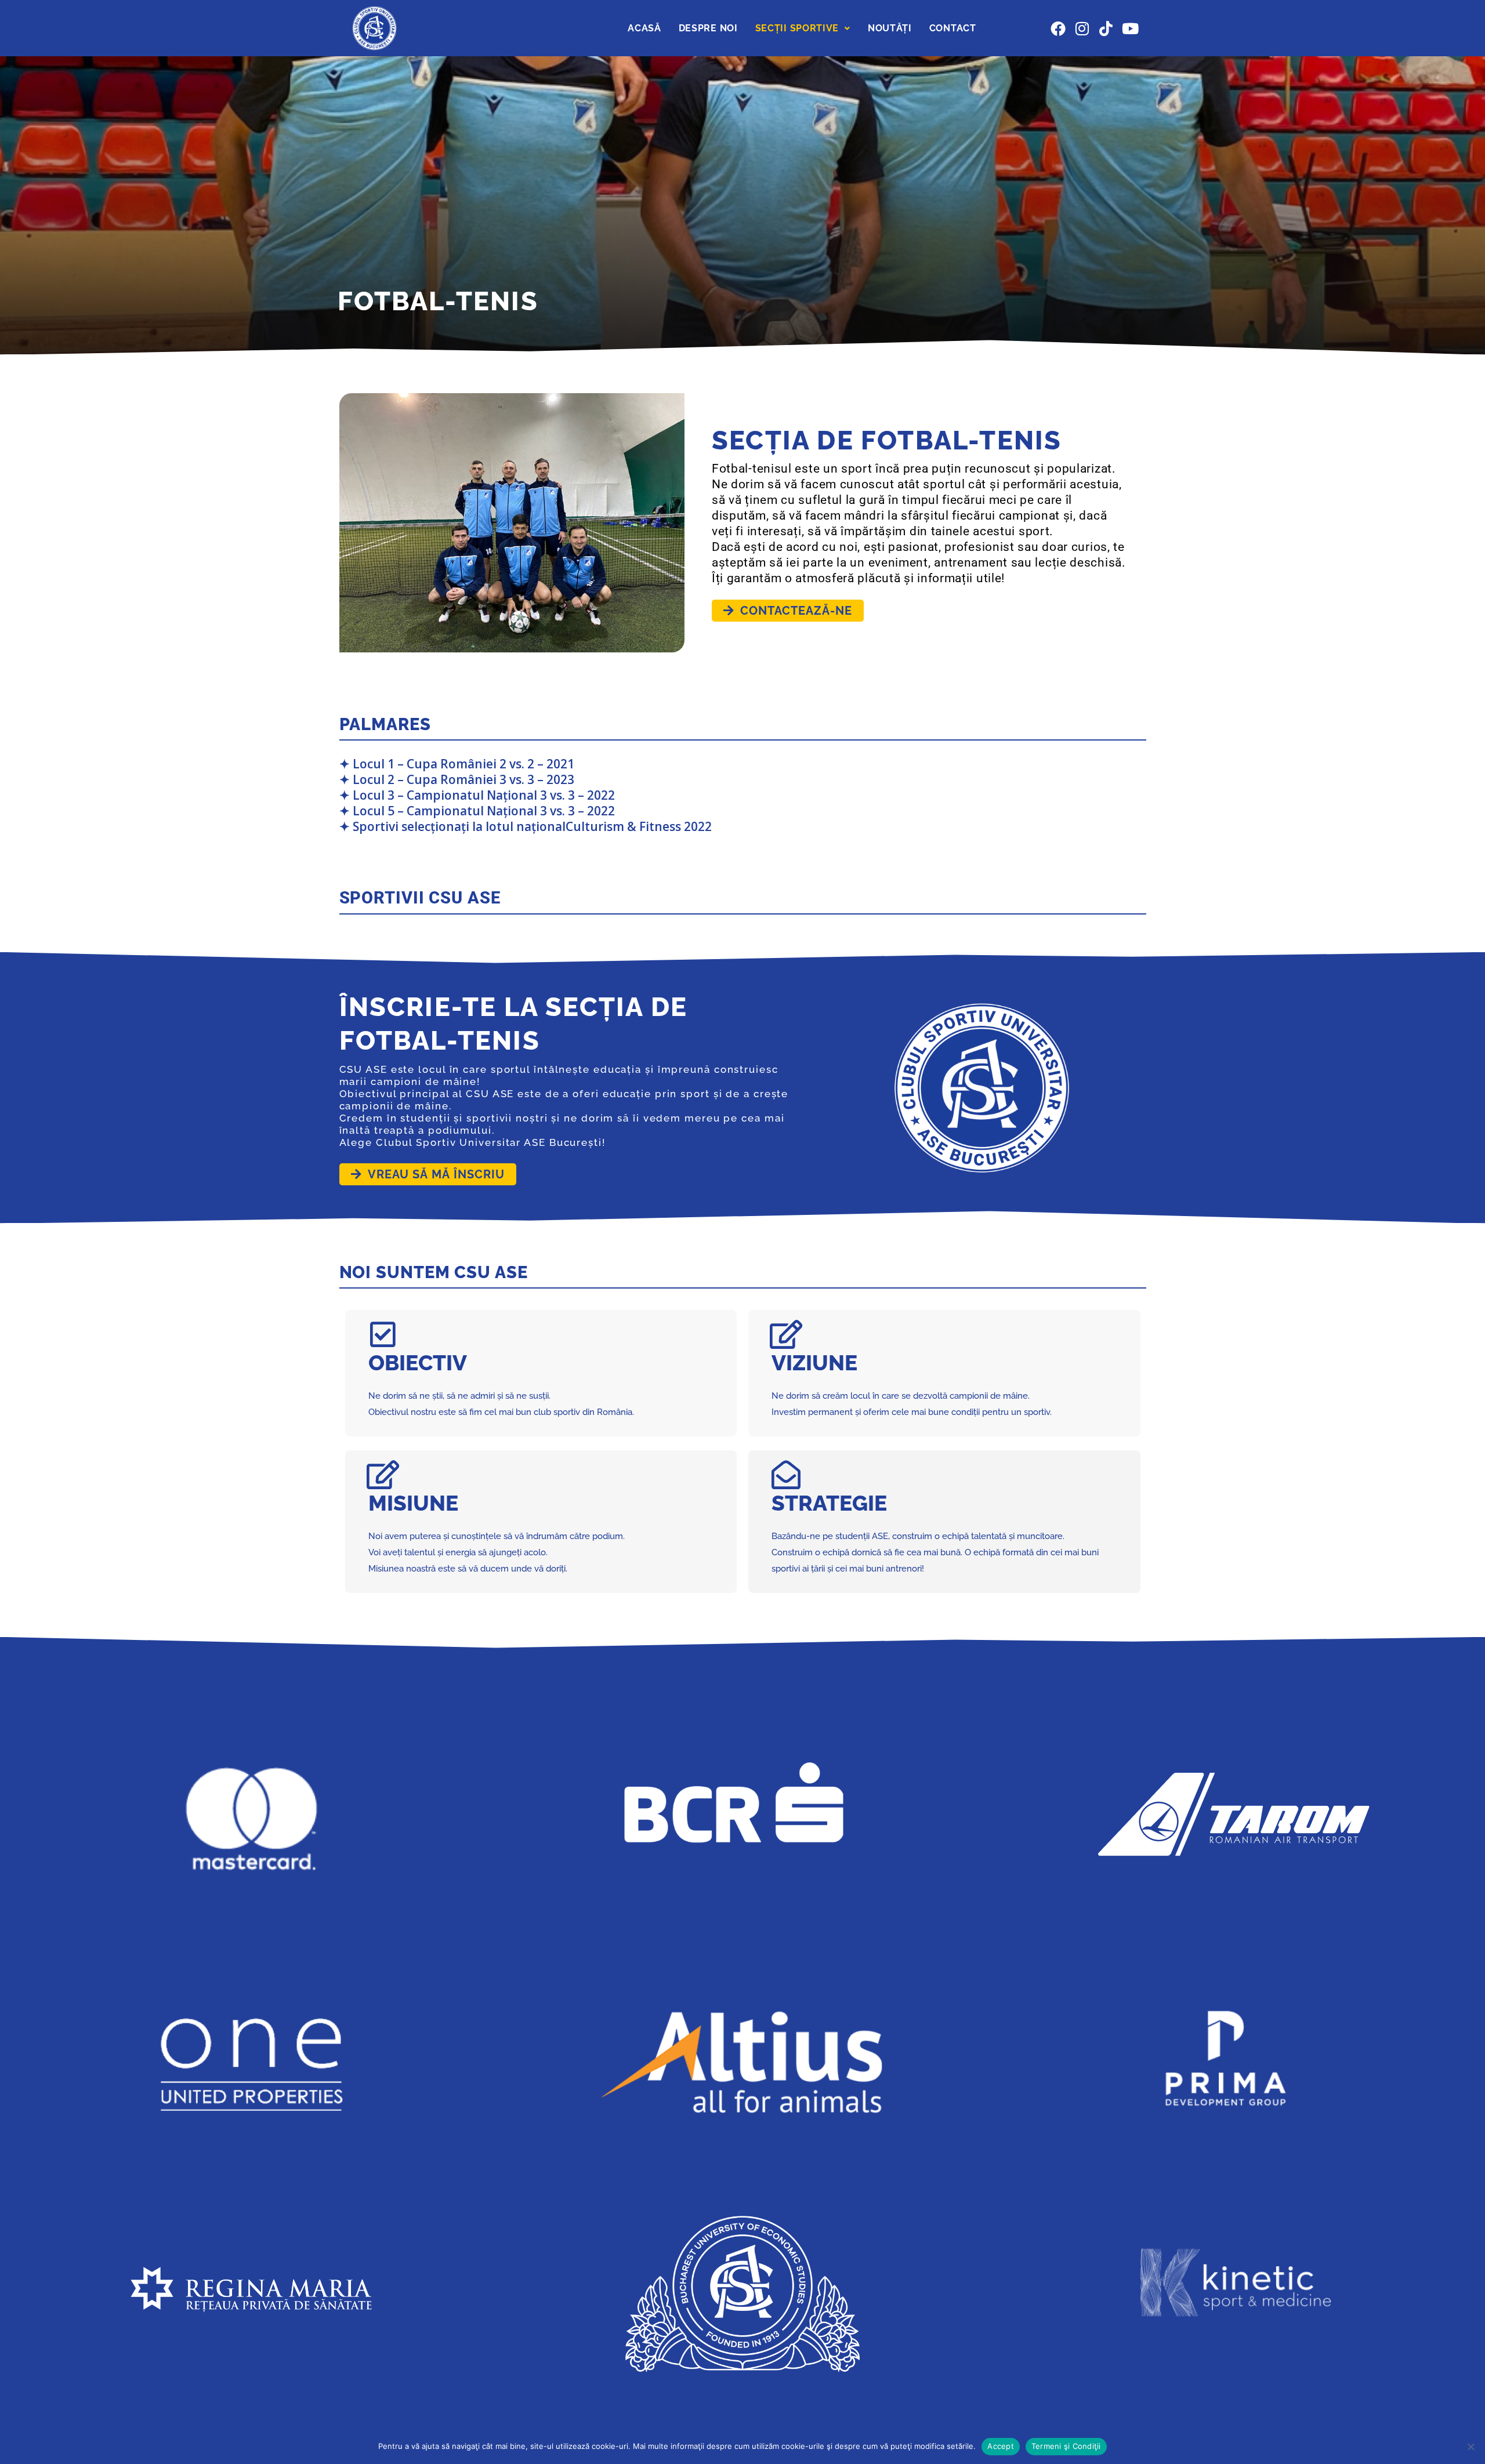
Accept (1001, 2446)
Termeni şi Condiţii (1066, 2446)
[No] (1470, 2447)
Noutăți (890, 28)
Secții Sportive (797, 28)
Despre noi (708, 28)
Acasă (644, 28)
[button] (803, 28)
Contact (953, 28)
